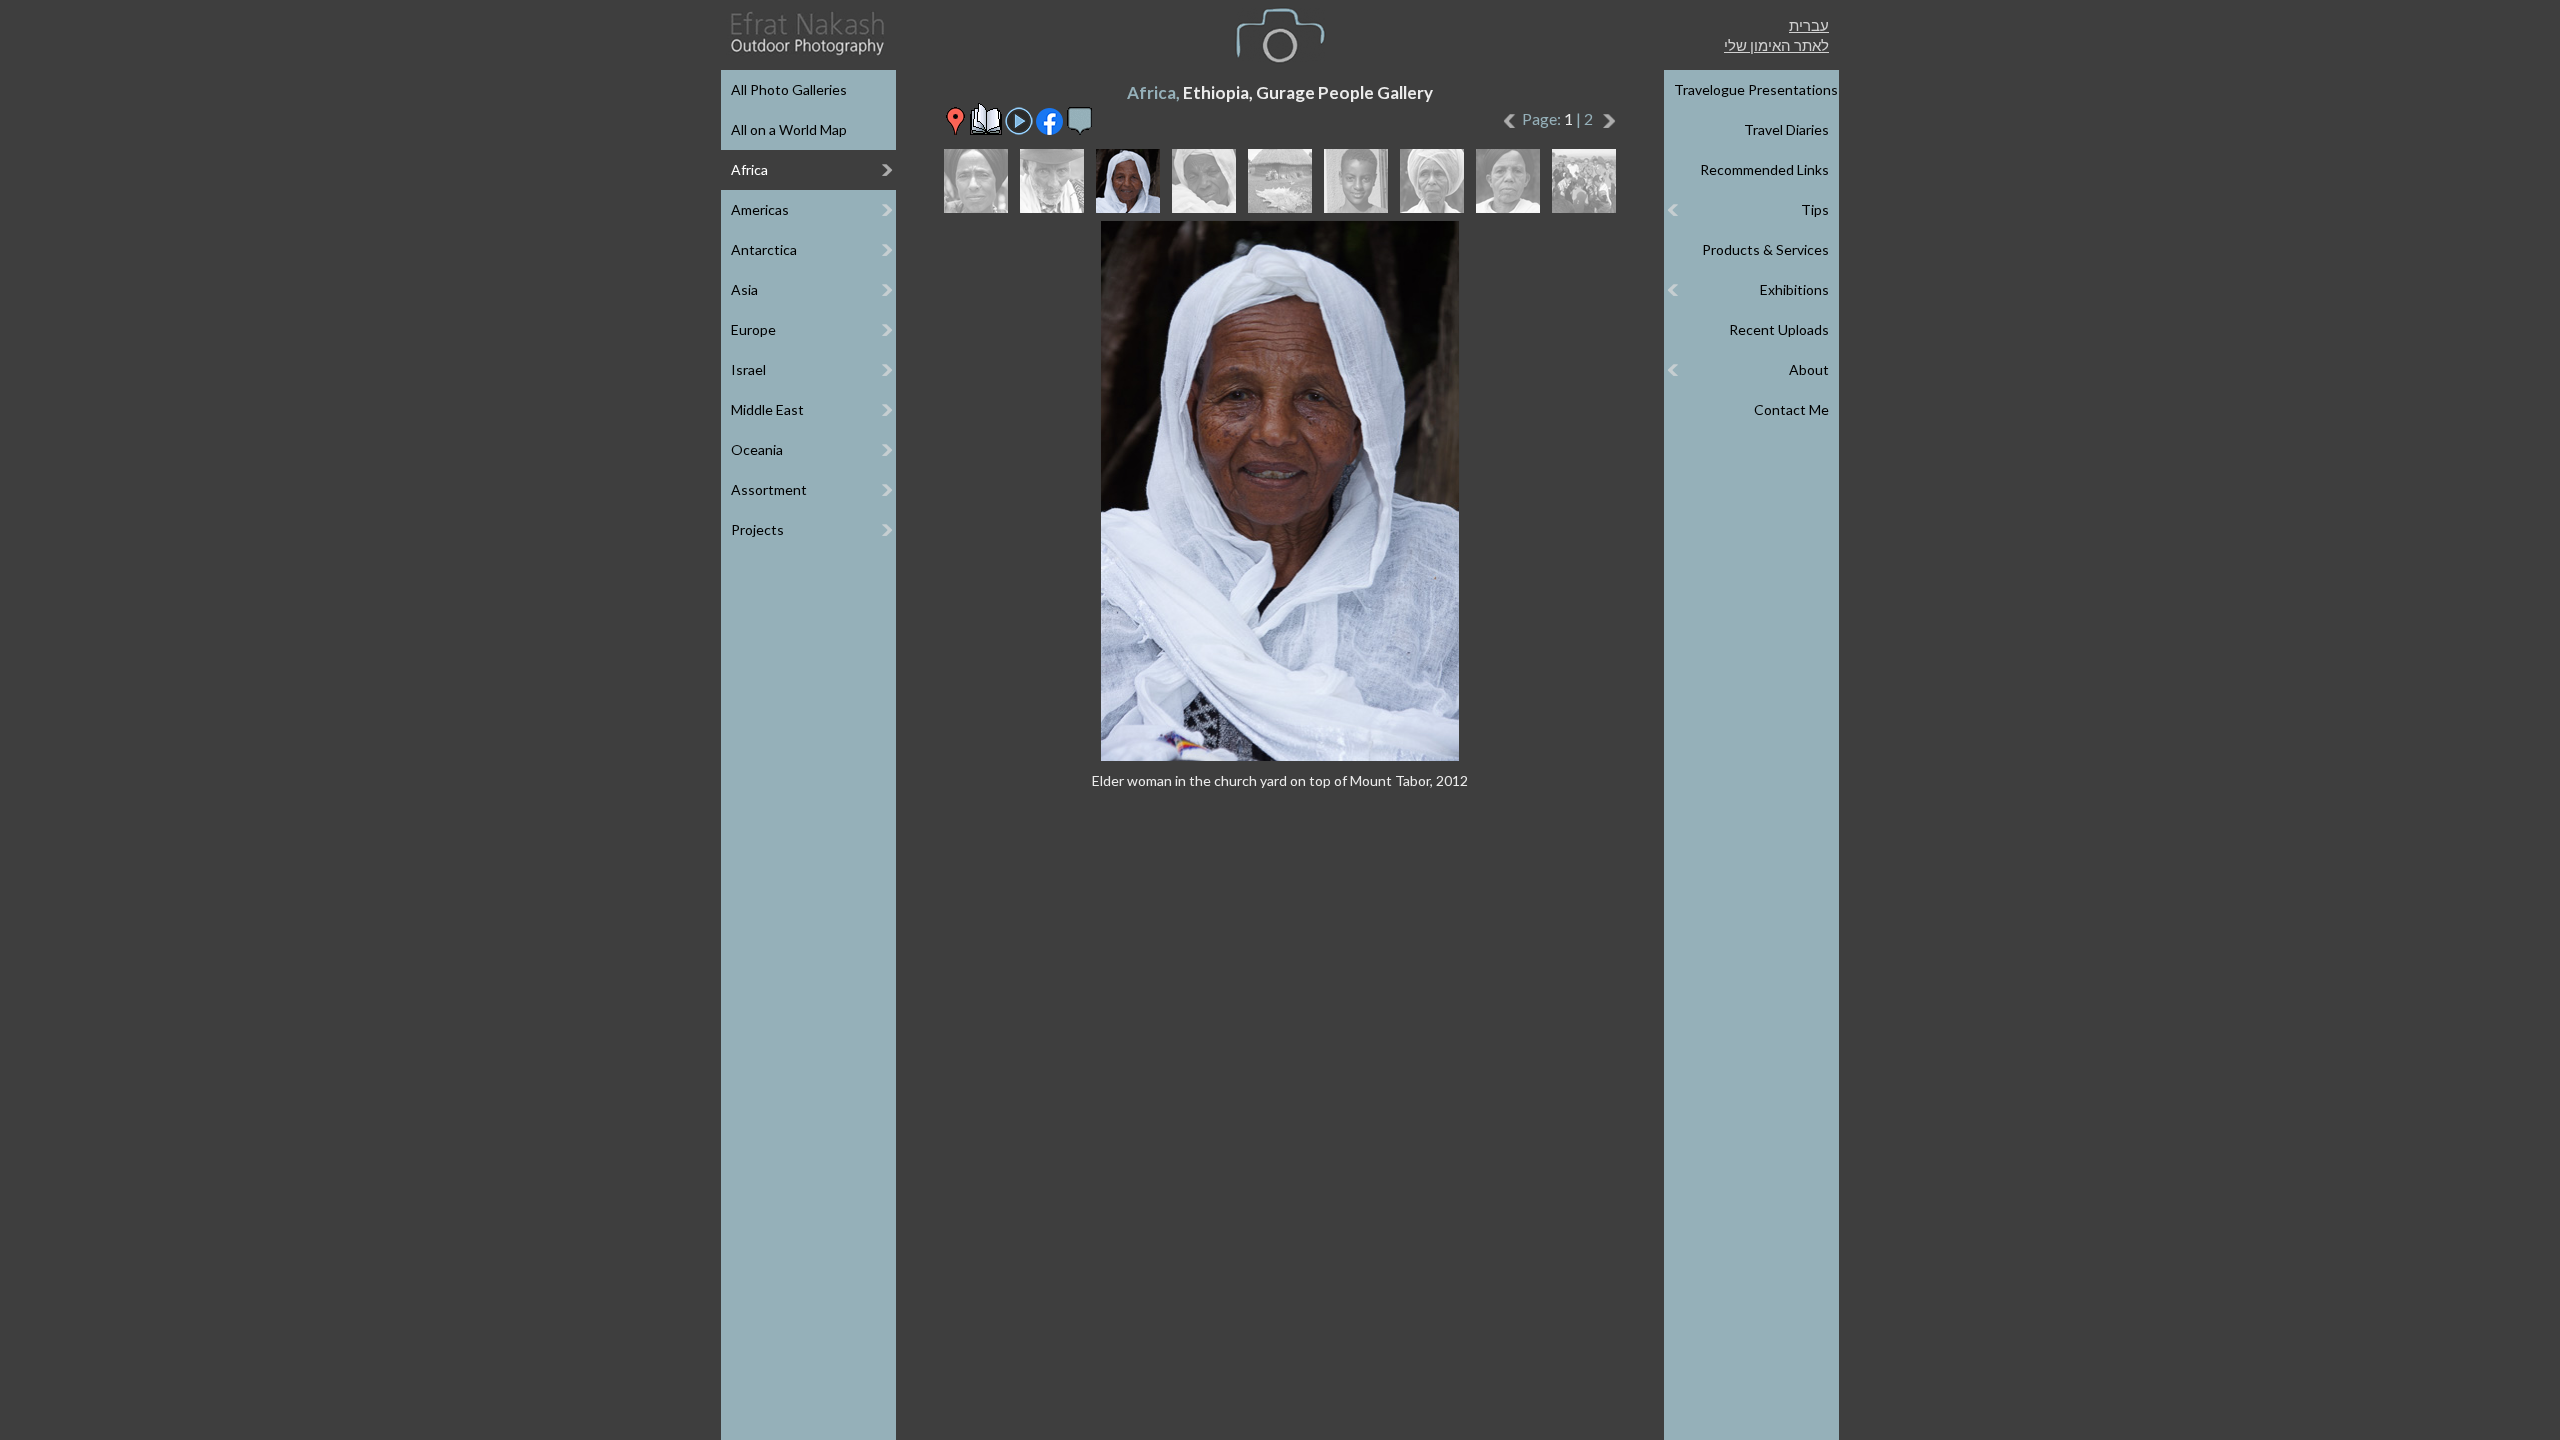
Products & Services (1765, 249)
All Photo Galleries (789, 89)
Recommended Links (1764, 169)
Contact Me (1791, 409)
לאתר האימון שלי (1776, 45)
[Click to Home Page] (806, 33)
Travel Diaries (1786, 129)
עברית (1809, 25)
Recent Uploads (1779, 329)
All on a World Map (789, 129)
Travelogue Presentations (1756, 89)
